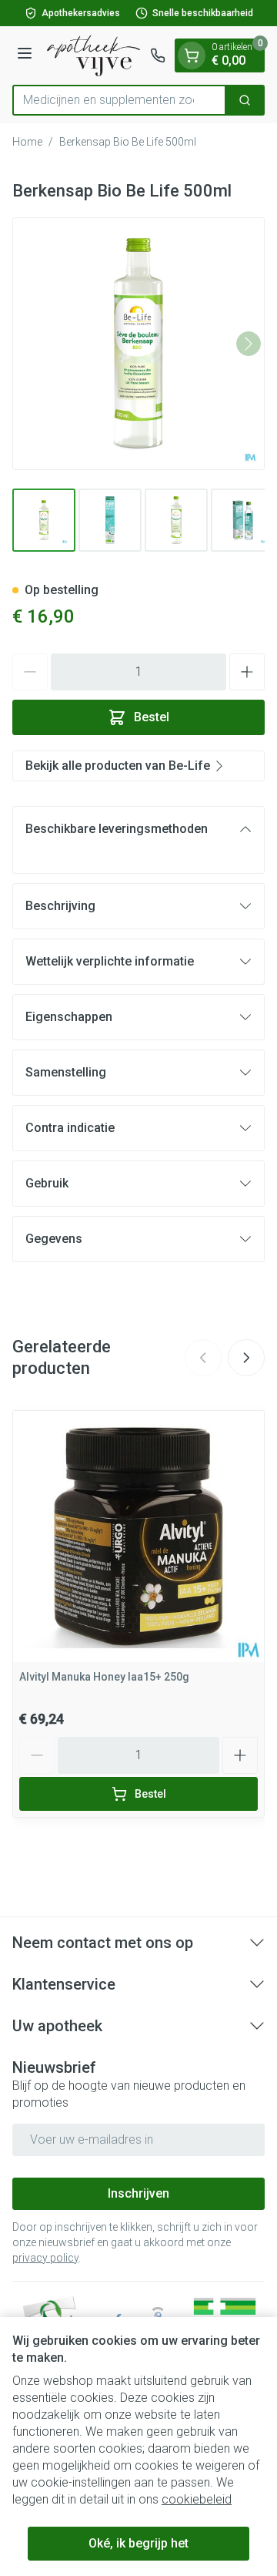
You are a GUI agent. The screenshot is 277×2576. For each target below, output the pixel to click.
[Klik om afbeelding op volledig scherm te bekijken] (138, 344)
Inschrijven (138, 2193)
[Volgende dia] (246, 1358)
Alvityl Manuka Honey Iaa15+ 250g (104, 1677)
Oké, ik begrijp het (138, 2543)
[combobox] (119, 100)
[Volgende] (249, 344)
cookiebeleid (197, 2499)
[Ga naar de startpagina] (93, 55)
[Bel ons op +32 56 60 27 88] (158, 55)
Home (27, 142)
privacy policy (45, 2258)
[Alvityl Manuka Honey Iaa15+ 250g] (138, 1537)
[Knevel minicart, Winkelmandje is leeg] (192, 55)
